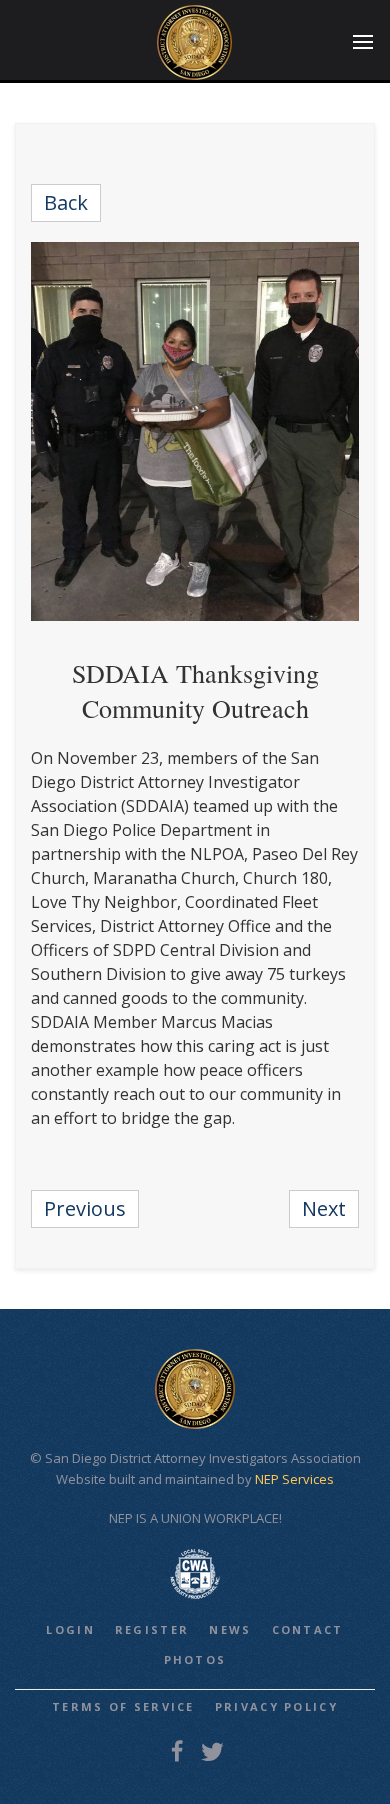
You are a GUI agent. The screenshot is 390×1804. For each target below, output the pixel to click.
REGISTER (152, 1629)
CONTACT (308, 1629)
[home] (194, 42)
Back (66, 202)
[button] (363, 42)
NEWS (230, 1629)
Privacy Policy (276, 1706)
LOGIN (70, 1629)
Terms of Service (123, 1706)
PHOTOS (195, 1659)
